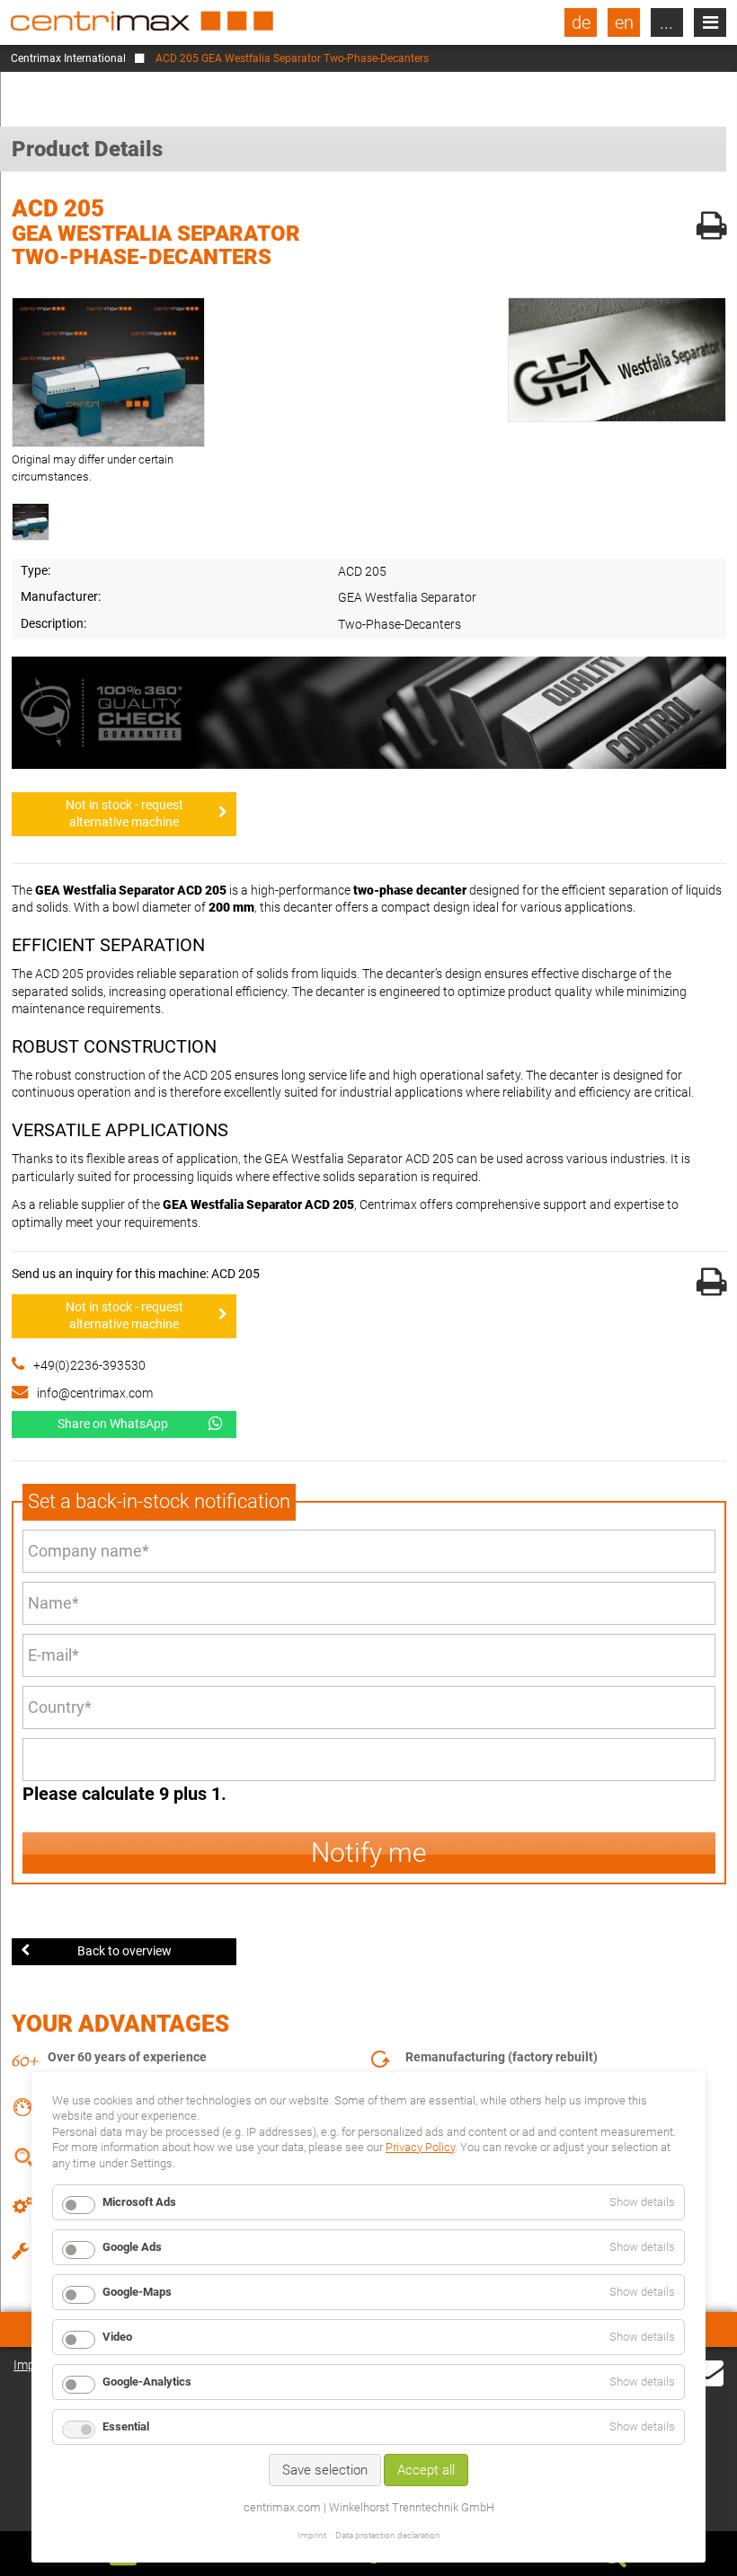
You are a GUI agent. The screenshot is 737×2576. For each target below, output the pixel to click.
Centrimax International (68, 58)
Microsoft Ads (139, 2202)
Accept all (426, 2470)
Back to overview (124, 1951)
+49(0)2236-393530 (89, 1365)
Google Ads (132, 2247)
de (581, 22)
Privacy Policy (420, 2147)
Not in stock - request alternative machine (124, 814)
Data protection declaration (388, 2535)
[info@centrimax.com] (707, 2371)
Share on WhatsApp (113, 1424)
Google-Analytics (147, 2382)
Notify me (369, 1853)
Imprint (312, 2535)
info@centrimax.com (95, 1393)
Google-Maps (137, 2292)
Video (117, 2337)
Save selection (325, 2470)
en (624, 22)
